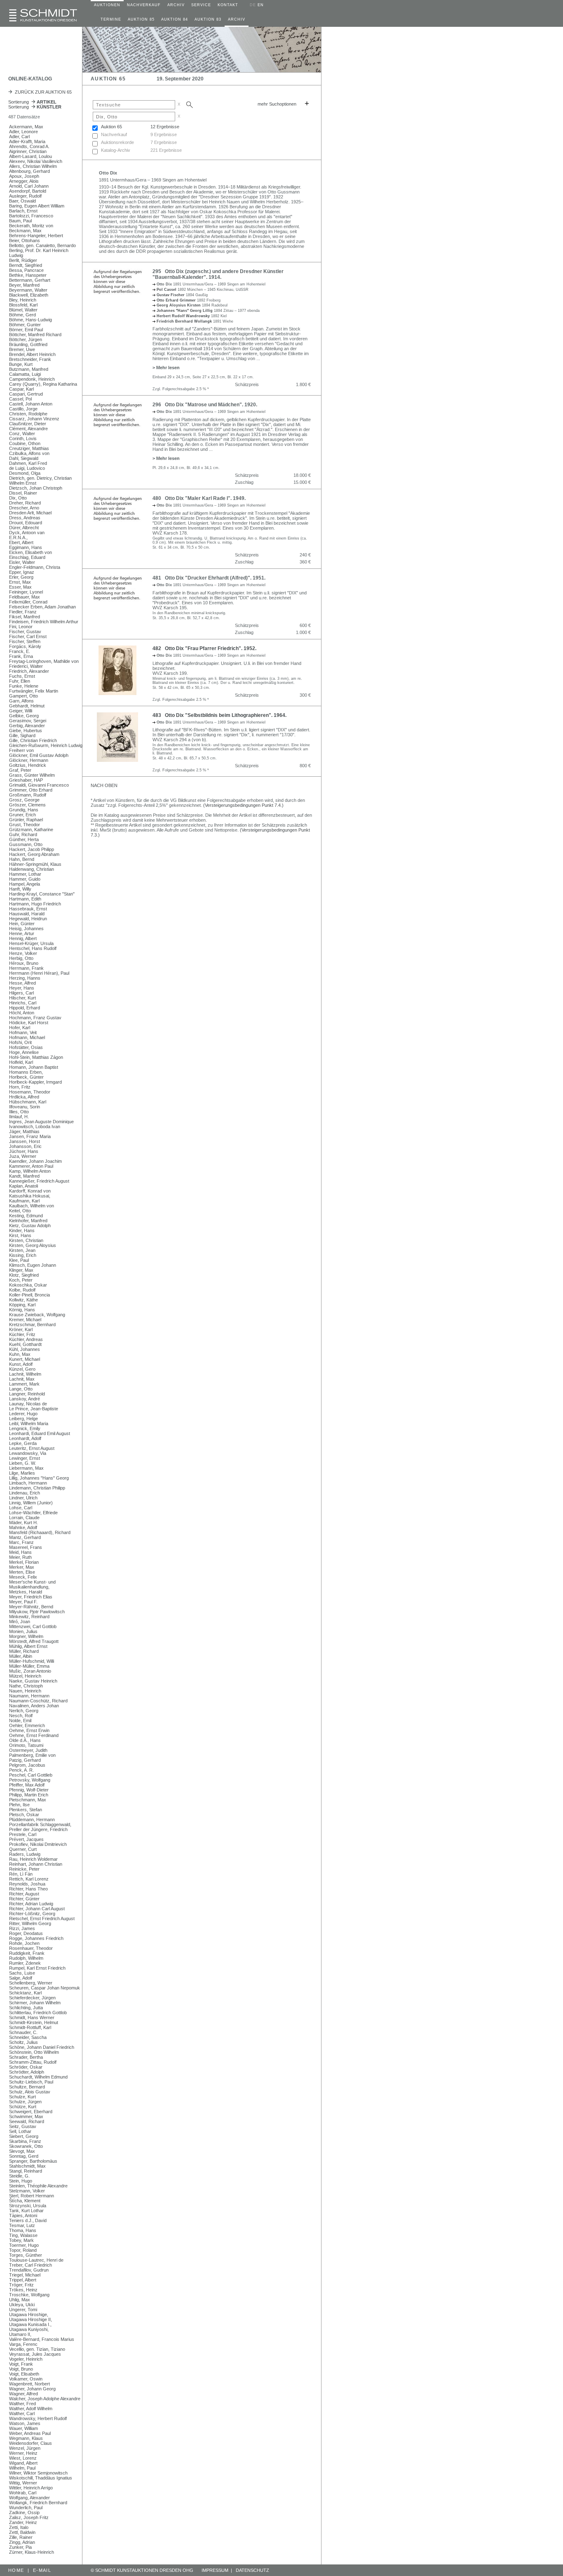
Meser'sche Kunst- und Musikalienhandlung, (32, 1584)
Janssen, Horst (25, 1141)
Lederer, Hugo (23, 1414)
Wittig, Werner (23, 2483)
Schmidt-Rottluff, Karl (30, 2027)
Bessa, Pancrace (26, 270)
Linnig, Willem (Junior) (31, 1503)
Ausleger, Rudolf (25, 196)
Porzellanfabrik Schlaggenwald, (40, 1824)
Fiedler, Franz (23, 612)
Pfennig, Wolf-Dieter (29, 1790)
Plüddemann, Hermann (32, 1819)
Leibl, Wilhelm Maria (29, 1424)
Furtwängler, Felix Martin (34, 691)
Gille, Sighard (22, 735)
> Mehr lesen (166, 368)
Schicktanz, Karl (25, 1993)
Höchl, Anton (22, 1013)
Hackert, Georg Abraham (34, 854)
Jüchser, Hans (24, 1151)
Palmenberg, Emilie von (32, 1755)
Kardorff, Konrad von (30, 1191)
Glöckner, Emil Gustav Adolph (39, 755)
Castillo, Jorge (23, 409)
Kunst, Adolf (21, 1364)
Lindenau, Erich (25, 1493)
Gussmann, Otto (26, 844)
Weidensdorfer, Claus (30, 2443)
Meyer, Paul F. (23, 1602)
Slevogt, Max (22, 2151)
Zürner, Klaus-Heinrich (32, 2552)
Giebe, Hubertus (26, 731)
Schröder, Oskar (26, 2067)
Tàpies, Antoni (23, 2215)
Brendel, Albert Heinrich (32, 354)
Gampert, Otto (23, 696)
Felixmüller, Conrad (28, 602)
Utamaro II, (20, 2334)
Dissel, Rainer (23, 493)
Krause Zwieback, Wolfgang (37, 1315)
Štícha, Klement (25, 2201)
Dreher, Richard (25, 503)
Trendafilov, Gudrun (29, 2270)
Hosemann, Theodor (30, 1092)
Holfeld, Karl (21, 1062)
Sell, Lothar (20, 2131)
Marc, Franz (21, 1542)
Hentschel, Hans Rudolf (33, 948)
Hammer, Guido (25, 879)
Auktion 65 (111, 127)
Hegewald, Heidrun (28, 919)
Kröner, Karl (21, 1329)
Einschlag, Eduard (27, 557)
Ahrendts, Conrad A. (29, 146)
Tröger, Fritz (21, 2285)
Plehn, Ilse (19, 1805)
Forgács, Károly (25, 646)
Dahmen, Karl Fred (28, 463)
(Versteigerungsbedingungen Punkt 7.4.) (243, 805)
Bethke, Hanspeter (28, 275)
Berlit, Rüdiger (23, 260)
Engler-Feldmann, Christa (35, 567)
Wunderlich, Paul (26, 2508)
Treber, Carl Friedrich (30, 2265)
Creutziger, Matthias (29, 448)
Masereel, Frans (26, 1547)
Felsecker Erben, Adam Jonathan (42, 607)
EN (261, 5)
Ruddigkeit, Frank (27, 1953)
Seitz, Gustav (23, 2126)
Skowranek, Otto (26, 2146)
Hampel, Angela (25, 884)
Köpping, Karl (22, 1305)
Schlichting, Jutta (26, 2008)
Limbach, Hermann (28, 1483)
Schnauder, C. (23, 2032)
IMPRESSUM (215, 2570)
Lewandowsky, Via (28, 1453)
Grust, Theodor (25, 825)
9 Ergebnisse (164, 134)
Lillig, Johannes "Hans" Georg (39, 1478)
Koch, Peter (21, 1280)
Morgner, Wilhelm (26, 1636)
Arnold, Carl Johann (29, 186)
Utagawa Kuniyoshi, (29, 2329)
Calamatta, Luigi (25, 374)
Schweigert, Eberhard (31, 2112)
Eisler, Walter (22, 562)
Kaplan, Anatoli (23, 1186)
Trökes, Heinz (23, 2290)
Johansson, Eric (25, 1146)
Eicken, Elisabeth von (30, 552)
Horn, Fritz (20, 1087)
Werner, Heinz (23, 2453)
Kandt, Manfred (24, 1176)
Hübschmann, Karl (28, 1102)
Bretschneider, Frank (30, 359)
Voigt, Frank (21, 2364)
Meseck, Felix (23, 1577)
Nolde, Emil (20, 1720)
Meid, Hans (20, 1552)
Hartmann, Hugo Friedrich (35, 904)
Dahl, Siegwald (24, 458)
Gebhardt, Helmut (27, 706)
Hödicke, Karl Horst (29, 1023)
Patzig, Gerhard (25, 1760)
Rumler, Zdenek (25, 1963)
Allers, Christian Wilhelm (33, 166)
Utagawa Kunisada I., (30, 2324)
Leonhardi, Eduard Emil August (40, 1433)
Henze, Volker (23, 953)
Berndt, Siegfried (26, 265)
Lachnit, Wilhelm (25, 1374)
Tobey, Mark (21, 2240)
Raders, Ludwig (25, 1854)
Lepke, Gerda (23, 1443)
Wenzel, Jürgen (25, 2448)
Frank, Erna (21, 656)
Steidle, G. (19, 2176)
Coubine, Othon (25, 443)
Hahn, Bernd (22, 859)
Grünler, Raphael (26, 820)
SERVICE (201, 5)
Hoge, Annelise (24, 1052)
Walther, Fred (22, 2404)
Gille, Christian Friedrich (33, 740)
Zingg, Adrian (22, 2542)
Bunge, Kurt (21, 364)
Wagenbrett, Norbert (29, 2384)
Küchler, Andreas (26, 1339)
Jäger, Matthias (24, 1131)
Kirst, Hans (20, 1235)
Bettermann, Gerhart (30, 280)
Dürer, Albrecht (24, 528)
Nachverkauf (114, 134)
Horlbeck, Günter (26, 1077)
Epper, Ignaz (22, 572)
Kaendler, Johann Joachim (35, 1161)
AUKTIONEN (107, 5)
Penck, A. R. (21, 1770)
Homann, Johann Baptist (34, 1067)
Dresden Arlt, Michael (30, 513)
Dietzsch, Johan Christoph (36, 488)
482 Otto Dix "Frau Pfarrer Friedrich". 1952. (204, 648)
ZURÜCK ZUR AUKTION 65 (42, 92)
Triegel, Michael (25, 2275)
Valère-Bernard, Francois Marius (42, 2339)
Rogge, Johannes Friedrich (36, 1938)
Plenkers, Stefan (26, 1810)
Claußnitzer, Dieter (28, 424)
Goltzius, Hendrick (28, 765)
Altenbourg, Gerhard (29, 171)
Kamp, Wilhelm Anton (30, 1171)
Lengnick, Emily (25, 1428)
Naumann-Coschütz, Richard (38, 1701)
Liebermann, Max (26, 1468)
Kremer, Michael (25, 1320)
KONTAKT (228, 5)
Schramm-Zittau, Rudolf (33, 2062)
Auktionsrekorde (117, 142)
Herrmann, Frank (26, 968)
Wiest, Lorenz (23, 2458)
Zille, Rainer (21, 2537)
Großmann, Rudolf (28, 795)
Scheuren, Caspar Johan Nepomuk (45, 1988)
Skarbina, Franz (25, 2141)
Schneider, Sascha (28, 2037)
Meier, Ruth (20, 1557)
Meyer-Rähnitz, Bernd (31, 1607)
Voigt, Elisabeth (24, 2374)
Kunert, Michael (25, 1359)
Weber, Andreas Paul (30, 2433)
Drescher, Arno (24, 508)
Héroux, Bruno (24, 963)
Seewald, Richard (27, 2121)
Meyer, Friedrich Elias (31, 1597)
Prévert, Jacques (26, 1839)
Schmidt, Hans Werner (32, 2017)
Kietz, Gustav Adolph (30, 1226)
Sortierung (32, 102)
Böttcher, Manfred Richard (35, 335)
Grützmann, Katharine (31, 830)
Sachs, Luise (22, 1973)
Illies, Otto (19, 1112)
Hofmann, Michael (27, 1037)
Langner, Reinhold (27, 1394)
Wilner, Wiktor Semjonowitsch (38, 2473)
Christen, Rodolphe (28, 414)
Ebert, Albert (21, 542)
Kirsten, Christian (26, 1240)
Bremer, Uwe (22, 349)
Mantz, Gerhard (25, 1537)
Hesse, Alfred (22, 983)
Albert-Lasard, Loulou (30, 156)
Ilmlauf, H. (19, 1117)
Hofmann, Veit (23, 1032)
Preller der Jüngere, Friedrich (38, 1829)
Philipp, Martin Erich (29, 1795)
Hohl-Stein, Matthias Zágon (36, 1057)
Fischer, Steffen (25, 641)
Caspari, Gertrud (26, 394)
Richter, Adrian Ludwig (31, 1904)
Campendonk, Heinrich (32, 379)
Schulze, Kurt (22, 2097)
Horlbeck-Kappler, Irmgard (35, 1082)
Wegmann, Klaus (26, 2438)
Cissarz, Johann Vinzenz (34, 419)
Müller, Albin (21, 1656)
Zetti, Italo (19, 2527)
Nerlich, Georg (24, 1711)
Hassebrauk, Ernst (28, 909)
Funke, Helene (24, 686)
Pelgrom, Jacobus (27, 1765)
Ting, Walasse (23, 2235)
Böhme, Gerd (22, 315)
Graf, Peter (20, 770)
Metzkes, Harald (26, 1592)
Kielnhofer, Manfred (28, 1221)
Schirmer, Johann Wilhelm (35, 2003)
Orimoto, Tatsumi (26, 1745)
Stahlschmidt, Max (27, 2166)
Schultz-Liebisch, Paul (31, 2082)
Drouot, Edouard (26, 523)
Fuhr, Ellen (20, 681)
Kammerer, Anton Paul (31, 1166)
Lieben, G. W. (22, 1463)
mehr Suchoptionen (277, 104)
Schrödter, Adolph (27, 2072)
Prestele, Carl (23, 1834)
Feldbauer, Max (25, 597)
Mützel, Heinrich (25, 1676)
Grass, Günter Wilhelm (32, 775)
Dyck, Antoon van (27, 533)
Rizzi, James (22, 1928)
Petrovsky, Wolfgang (30, 1780)
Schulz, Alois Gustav (30, 2092)
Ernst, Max (20, 582)
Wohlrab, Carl (23, 2493)
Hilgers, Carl (21, 993)
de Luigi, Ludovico (27, 468)
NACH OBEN (104, 785)
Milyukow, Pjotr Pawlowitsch (37, 1612)
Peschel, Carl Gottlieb (31, 1775)
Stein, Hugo (21, 2181)
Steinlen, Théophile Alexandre (38, 2186)
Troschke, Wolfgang (29, 2295)
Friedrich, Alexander (29, 671)
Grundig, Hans (24, 810)
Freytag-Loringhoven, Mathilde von (44, 661)
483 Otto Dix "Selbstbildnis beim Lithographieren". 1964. (219, 715)
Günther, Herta (24, 839)
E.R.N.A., (18, 537)
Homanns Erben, (26, 1072)
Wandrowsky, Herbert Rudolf (38, 2418)
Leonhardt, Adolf (25, 1438)
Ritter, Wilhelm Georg (30, 1923)
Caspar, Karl (21, 389)
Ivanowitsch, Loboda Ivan (35, 1127)
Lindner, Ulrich (23, 1498)
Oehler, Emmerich (27, 1725)
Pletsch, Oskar (24, 1815)
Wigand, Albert (23, 2463)
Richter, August (24, 1894)
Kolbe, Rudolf (22, 1290)
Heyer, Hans (22, 988)
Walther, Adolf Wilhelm (31, 2409)
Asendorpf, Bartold (28, 191)
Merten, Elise (22, 1572)
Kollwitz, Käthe (23, 1300)
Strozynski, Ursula (28, 2206)
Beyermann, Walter (28, 290)
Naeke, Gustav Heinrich (33, 1681)
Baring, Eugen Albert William (37, 206)
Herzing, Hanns (25, 978)
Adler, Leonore (23, 132)
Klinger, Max (21, 1270)
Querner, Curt (23, 1849)
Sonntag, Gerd (24, 2156)
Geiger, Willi (21, 711)
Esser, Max (20, 587)
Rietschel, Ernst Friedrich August (42, 1918)
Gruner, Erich (22, 815)
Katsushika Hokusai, (30, 1196)
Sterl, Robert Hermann (32, 2196)
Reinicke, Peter (24, 1869)
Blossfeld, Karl (23, 305)
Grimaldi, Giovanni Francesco (39, 785)
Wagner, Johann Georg (32, 2389)
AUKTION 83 (208, 19)
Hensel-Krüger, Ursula (31, 943)
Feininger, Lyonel (26, 592)
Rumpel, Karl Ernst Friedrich (37, 1968)
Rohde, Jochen (24, 1943)
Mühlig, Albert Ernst (28, 1646)
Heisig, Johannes (26, 929)
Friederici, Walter (26, 666)
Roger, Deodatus (26, 1933)
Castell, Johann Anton (31, 404)
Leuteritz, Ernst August (32, 1448)
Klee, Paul (19, 1260)
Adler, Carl (19, 137)
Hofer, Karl (20, 1028)
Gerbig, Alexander (27, 726)
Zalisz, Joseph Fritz (29, 2517)
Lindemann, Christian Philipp (37, 1488)
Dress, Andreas (25, 518)
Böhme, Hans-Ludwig (30, 320)
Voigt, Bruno (21, 2369)
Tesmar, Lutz (22, 2225)
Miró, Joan (20, 1621)
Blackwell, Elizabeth (29, 295)
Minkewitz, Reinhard (29, 1617)
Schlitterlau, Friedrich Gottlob (38, 2013)
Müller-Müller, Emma (29, 1666)
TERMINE (111, 19)
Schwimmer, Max (26, 2116)
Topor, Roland (23, 2250)
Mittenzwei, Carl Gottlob (33, 1626)
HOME (16, 2570)
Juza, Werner (23, 1156)
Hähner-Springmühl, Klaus (35, 864)
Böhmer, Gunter (25, 325)
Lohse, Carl (21, 1508)
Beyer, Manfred (24, 285)
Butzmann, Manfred (29, 369)
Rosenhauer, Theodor (31, 1948)
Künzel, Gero (22, 1369)
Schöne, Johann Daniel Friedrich (42, 2047)
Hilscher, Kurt (22, 998)
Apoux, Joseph (24, 176)
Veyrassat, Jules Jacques (35, 2354)
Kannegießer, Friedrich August (39, 1181)
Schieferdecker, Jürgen (32, 1998)
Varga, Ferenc (23, 2344)
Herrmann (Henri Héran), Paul (39, 973)
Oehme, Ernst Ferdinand (34, 1735)
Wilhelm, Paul (22, 2468)
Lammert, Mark (24, 1384)
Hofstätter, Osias (26, 1047)
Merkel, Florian (24, 1562)
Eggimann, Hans (26, 547)
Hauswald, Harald (27, 914)
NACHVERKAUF (144, 5)
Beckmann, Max (25, 231)
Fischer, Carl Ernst (28, 636)
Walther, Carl (22, 2413)
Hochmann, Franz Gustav (35, 1018)
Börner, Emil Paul (26, 330)
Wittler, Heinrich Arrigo (31, 2488)
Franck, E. (20, 651)
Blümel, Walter (23, 310)
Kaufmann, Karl (24, 1201)
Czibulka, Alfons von (29, 453)
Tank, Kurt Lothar (26, 2211)
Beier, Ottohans (25, 240)
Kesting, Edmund (26, 1216)
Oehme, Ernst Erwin (29, 1730)
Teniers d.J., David (28, 2220)
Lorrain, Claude (24, 1518)
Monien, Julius (23, 1631)
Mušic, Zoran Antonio (30, 1671)
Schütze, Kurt (23, 2107)
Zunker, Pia (20, 2547)
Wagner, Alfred (23, 2394)
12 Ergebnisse (165, 127)
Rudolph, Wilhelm (26, 1958)
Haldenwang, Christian (32, 869)
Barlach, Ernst (23, 211)
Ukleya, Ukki (22, 2305)
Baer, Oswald (22, 201)
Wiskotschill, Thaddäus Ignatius (41, 2478)
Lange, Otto (21, 1389)
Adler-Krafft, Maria (27, 141)
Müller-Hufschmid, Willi (32, 1661)
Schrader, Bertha (26, 2057)
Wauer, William (23, 2428)
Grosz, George (24, 800)
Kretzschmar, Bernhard (32, 1325)
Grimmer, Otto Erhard (31, 790)
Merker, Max (22, 1567)
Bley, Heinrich (23, 300)
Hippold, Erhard (25, 1008)
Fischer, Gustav (25, 632)
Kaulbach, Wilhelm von (32, 1206)
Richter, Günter (24, 1899)
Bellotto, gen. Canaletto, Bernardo (42, 245)
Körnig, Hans (22, 1310)
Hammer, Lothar (25, 874)
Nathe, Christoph (26, 1686)
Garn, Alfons (21, 701)
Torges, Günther (26, 2255)
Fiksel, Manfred (25, 617)
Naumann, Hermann (29, 1696)
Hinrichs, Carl (23, 1003)
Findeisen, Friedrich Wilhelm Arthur (44, 622)
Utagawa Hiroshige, (29, 2314)
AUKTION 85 (141, 19)
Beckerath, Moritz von (31, 226)
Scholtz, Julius (23, 2042)
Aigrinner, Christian (28, 151)
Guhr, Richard (23, 834)
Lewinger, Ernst (25, 1458)
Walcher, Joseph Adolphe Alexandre (45, 2399)
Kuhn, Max (20, 1354)
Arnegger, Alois (24, 181)
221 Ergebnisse (166, 150)
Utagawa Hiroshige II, (30, 2319)
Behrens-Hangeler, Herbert (36, 236)
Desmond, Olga (25, 473)
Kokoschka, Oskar (28, 1285)
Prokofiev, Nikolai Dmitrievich (38, 1844)
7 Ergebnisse (164, 142)
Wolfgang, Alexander (29, 2498)
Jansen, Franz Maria (30, 1136)
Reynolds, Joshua (27, 1884)
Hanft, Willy (20, 889)
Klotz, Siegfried (24, 1275)
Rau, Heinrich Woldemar (33, 1859)
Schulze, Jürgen (25, 2102)
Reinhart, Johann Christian (36, 1864)
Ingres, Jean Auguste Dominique (41, 1122)
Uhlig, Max (20, 2300)
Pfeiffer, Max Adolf (27, 1785)
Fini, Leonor (21, 627)
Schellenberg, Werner (31, 1983)
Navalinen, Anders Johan (34, 1706)
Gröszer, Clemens (27, 805)
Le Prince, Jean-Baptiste (34, 1409)
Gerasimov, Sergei (28, 721)
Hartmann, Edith (25, 899)
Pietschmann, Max (28, 1800)
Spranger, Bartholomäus (33, 2161)
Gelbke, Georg (24, 716)
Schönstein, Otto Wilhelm (34, 2052)
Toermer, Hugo (24, 2245)
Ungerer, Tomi (23, 2310)
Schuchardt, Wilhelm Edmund (38, 2077)
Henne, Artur (22, 933)
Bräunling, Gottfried (28, 344)
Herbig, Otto (21, 958)
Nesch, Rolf (21, 1716)
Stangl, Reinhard (26, 2171)
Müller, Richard (24, 1651)
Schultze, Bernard (27, 2087)
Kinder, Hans (22, 1230)
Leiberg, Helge (23, 1419)
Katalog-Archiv (116, 150)
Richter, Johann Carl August (37, 1909)
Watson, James (25, 2423)
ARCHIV (176, 5)
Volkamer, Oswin (26, 2379)
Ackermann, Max (26, 127)
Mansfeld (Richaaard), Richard (40, 1532)
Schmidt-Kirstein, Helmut (34, 2022)
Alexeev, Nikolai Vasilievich (36, 161)
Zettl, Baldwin (22, 2532)
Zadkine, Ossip (24, 2512)
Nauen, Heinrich (25, 1691)
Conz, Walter (22, 434)
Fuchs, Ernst (22, 676)
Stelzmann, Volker (27, 2191)
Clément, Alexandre (28, 429)
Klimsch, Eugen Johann (33, 1265)
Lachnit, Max (22, 1379)
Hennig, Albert (23, 938)
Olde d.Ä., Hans (25, 1740)
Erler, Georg (21, 577)
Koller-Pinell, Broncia (29, 1295)
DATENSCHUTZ (252, 2570)
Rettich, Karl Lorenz (29, 1879)
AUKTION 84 (175, 19)
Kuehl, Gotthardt (25, 1344)
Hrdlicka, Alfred (24, 1097)
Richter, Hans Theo (28, 1889)
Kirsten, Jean (22, 1250)
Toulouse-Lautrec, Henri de (36, 2260)
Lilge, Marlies (22, 1473)
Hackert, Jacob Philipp (32, 849)
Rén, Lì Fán (21, 1874)
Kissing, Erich (23, 1255)
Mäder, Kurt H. (23, 1523)
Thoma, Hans (23, 2230)
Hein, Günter (22, 924)
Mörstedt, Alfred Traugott (34, 1641)
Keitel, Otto (20, 1211)
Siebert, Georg (24, 2136)
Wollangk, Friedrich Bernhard (38, 2503)
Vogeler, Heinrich (26, 2359)
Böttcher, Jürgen (26, 339)
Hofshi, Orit (20, 1042)
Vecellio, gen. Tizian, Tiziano (37, 2349)
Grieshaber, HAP (26, 780)
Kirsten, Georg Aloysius (33, 1245)
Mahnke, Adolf (23, 1527)
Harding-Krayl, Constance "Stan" (42, 894)
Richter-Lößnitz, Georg (32, 1914)
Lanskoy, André (25, 1399)
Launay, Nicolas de (28, 1404)
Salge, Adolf (21, 1978)
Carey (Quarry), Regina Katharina (43, 384)
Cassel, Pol (20, 399)
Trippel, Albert (23, 2280)
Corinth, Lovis (23, 438)
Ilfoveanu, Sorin (25, 1107)
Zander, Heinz (23, 2522)
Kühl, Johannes (25, 1349)
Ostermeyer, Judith (28, 1750)
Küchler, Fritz (22, 1334)
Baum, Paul (20, 221)
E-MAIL (42, 2570)
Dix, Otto (18, 498)
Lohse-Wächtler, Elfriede (33, 1513)
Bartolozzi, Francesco (31, 216)
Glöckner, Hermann (29, 760)
